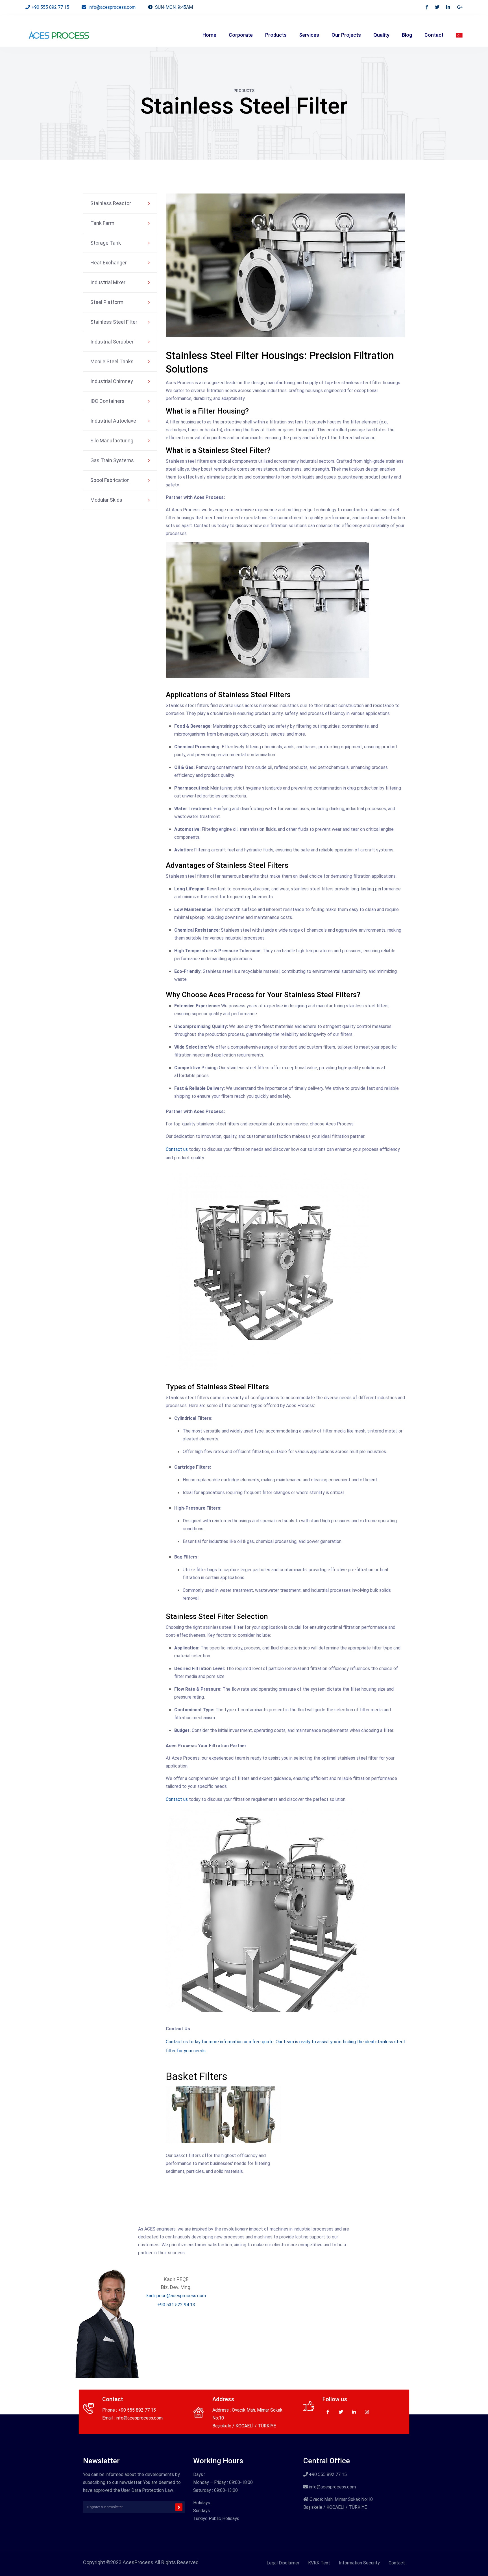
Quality (381, 35)
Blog (407, 35)
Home (209, 35)
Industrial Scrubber (112, 342)
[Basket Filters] (224, 2119)
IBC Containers (107, 401)
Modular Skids (106, 500)
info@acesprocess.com (112, 7)
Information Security (359, 2563)
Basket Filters (197, 2077)
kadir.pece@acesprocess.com (176, 2296)
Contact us (177, 1149)
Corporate (241, 35)
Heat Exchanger (109, 263)
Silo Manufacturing (112, 441)
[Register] (179, 2507)
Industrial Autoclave (113, 421)
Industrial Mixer (108, 282)
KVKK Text (319, 2563)
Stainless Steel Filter (114, 322)
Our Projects (346, 35)
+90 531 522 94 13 (176, 2305)
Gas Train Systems (112, 460)
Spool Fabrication (110, 480)
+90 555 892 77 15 (50, 7)
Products (276, 35)
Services (309, 35)
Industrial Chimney (112, 381)
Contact (434, 35)
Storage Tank (106, 243)
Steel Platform (107, 302)
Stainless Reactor (111, 203)
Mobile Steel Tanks (112, 361)
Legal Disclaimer (283, 2563)
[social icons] (427, 7)
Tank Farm (102, 223)
